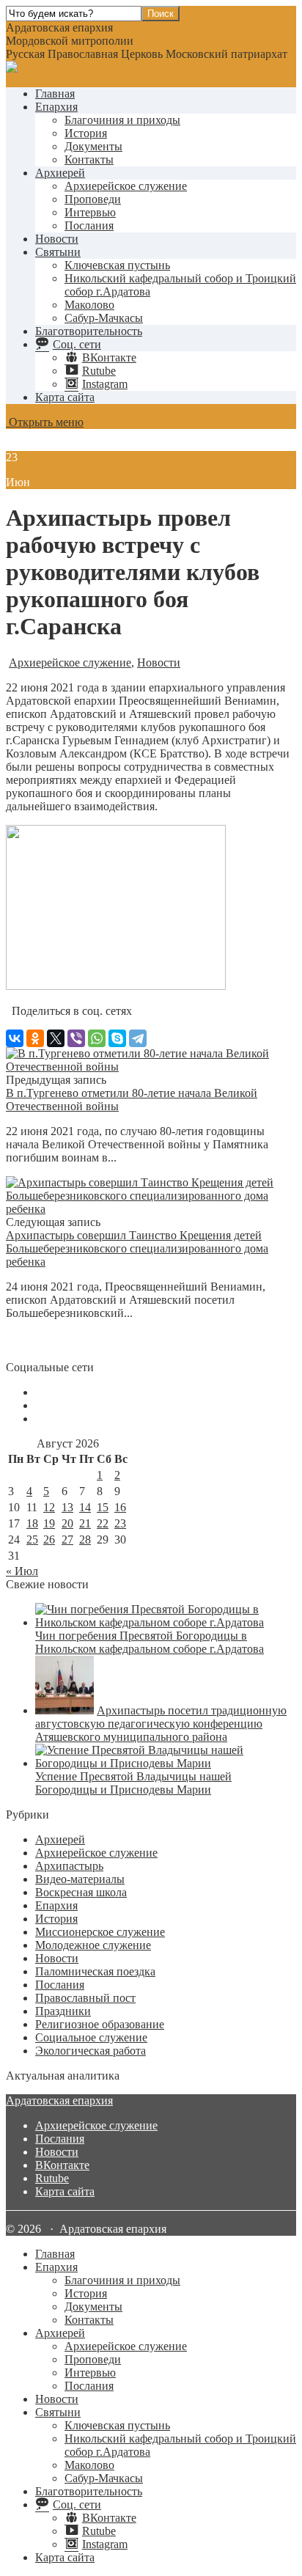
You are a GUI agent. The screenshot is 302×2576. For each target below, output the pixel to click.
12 (49, 1507)
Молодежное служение (93, 1945)
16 (120, 1507)
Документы (93, 146)
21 (85, 1523)
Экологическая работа (91, 2051)
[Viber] (76, 1038)
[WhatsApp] (97, 1038)
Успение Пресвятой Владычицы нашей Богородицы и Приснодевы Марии (133, 1783)
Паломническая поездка (95, 1971)
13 (67, 1507)
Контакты (89, 159)
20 (67, 1523)
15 (103, 1507)
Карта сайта (65, 397)
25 (32, 1540)
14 (85, 1507)
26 (49, 1540)
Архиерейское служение (126, 186)
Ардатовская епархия (59, 2100)
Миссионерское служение (100, 1932)
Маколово (89, 305)
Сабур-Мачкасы (104, 318)
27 (67, 1540)
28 (85, 1540)
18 (32, 1523)
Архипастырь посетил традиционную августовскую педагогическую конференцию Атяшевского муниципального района (161, 1724)
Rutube (52, 2178)
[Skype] (117, 1038)
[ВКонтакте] (15, 1038)
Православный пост (85, 1998)
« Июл (22, 1571)
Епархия (56, 107)
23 (120, 1523)
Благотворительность (89, 331)
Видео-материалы (80, 1879)
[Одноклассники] (35, 1038)
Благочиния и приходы (122, 120)
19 (49, 1523)
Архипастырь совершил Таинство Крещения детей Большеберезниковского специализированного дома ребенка (137, 1248)
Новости (57, 239)
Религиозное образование (100, 2024)
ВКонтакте (62, 2165)
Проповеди (93, 199)
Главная (55, 93)
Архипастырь (69, 1866)
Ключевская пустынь (117, 265)
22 (103, 1523)
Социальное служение (91, 2037)
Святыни (58, 252)
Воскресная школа (81, 1892)
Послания (89, 225)
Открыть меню (45, 422)
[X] (56, 1038)
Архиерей (60, 173)
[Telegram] (138, 1038)
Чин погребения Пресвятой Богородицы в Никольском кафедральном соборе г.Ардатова (150, 1642)
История (86, 133)
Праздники (63, 2011)
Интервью (90, 212)
